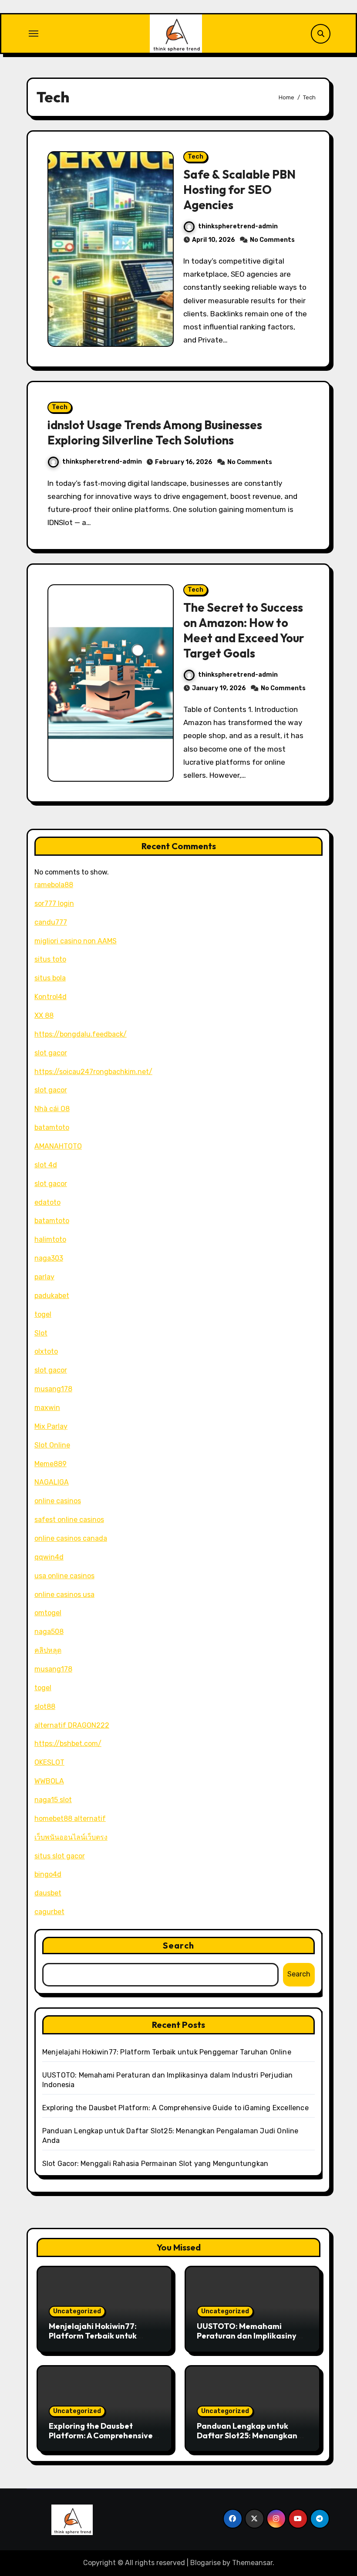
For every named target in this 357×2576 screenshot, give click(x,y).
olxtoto (46, 1351)
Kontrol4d (51, 997)
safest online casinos (69, 1520)
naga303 (49, 1258)
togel (43, 1314)
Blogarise (205, 2563)
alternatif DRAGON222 (72, 1725)
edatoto (47, 1202)
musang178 (53, 1389)
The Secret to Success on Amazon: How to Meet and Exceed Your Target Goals (244, 630)
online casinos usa (64, 1595)
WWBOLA (49, 1781)
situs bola (50, 978)
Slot (41, 1333)
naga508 (49, 1632)
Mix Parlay (51, 1426)
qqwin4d (49, 1557)
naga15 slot (53, 1800)
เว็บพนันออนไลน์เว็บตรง (71, 1837)
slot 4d (46, 1165)
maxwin (47, 1408)
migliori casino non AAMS (76, 941)
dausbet (48, 1893)
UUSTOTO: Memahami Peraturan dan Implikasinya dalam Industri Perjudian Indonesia (249, 2340)
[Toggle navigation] (34, 34)
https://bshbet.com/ (68, 1744)
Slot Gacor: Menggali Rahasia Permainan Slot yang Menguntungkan (155, 2164)
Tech (195, 157)
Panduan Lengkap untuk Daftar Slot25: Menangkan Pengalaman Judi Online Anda (247, 2440)
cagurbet (49, 1912)
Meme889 (51, 1464)
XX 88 (44, 1015)
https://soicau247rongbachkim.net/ (93, 1072)
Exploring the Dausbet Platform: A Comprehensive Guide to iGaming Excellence (175, 2108)
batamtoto (52, 1127)
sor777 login (54, 903)
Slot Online (52, 1445)
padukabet (52, 1296)
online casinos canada (71, 1538)
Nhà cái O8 (52, 1109)
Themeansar (252, 2563)
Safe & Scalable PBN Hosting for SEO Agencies (239, 190)
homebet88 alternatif (70, 1818)
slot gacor (51, 1053)
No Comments (272, 240)
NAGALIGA (52, 1482)
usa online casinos (64, 1576)
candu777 (51, 922)
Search (178, 1945)
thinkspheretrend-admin (238, 226)
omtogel (48, 1613)
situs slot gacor (60, 1856)
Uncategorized (77, 2311)
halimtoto (50, 1239)
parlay (44, 1277)
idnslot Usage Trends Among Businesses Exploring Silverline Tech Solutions (155, 432)
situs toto (50, 959)
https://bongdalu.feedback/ (81, 1034)
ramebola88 (54, 885)
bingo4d (48, 1874)
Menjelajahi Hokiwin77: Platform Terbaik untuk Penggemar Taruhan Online (167, 2052)
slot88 (45, 1707)
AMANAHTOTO (58, 1146)
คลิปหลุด (48, 1650)
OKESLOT (49, 1762)
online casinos (58, 1501)
